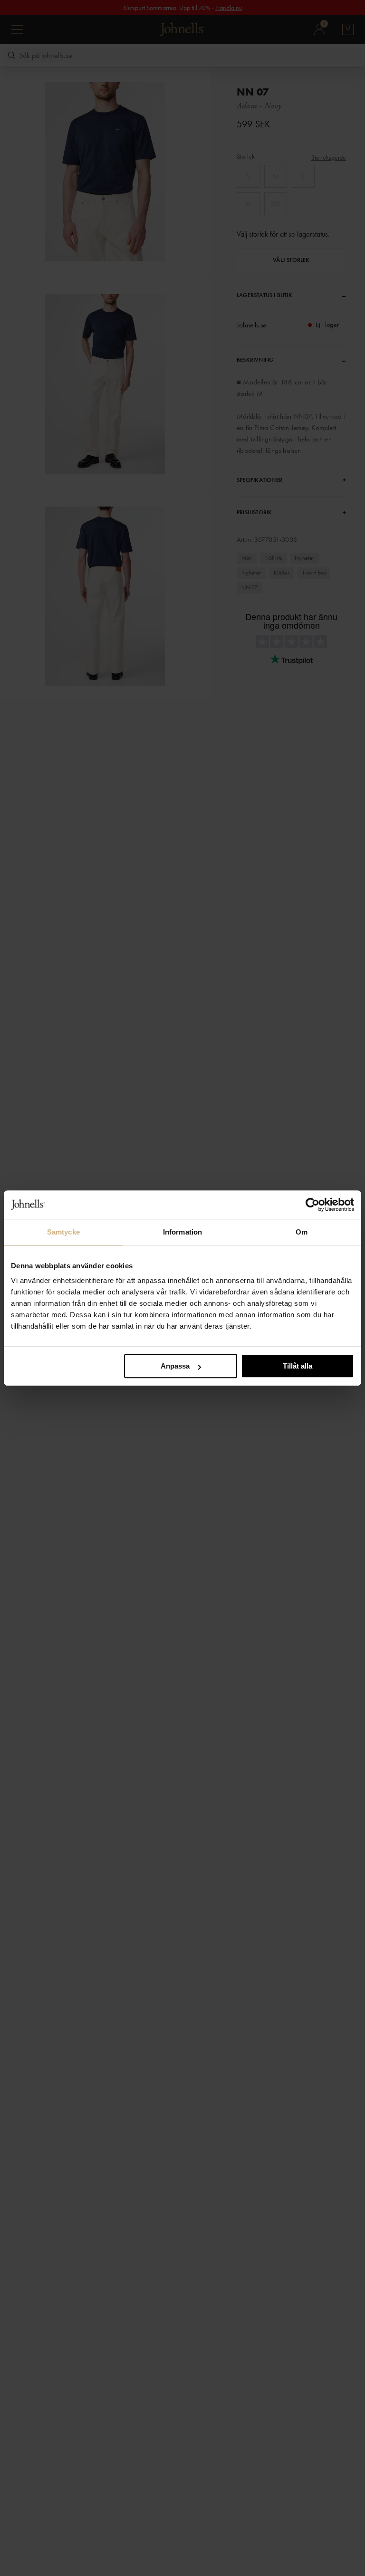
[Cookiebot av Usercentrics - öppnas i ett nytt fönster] (312, 1205)
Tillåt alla (298, 1366)
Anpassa (175, 1366)
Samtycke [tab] (63, 1232)
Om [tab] (302, 1232)
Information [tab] (182, 1232)
